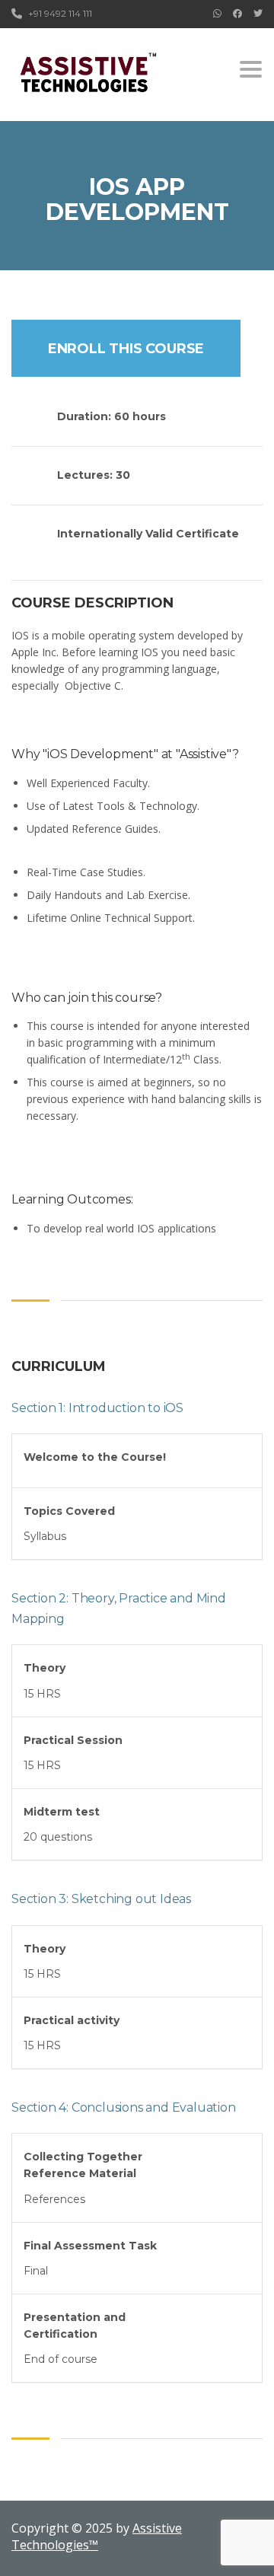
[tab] (137, 1461)
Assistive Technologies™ (97, 2536)
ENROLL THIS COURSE (126, 349)
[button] (137, 1461)
